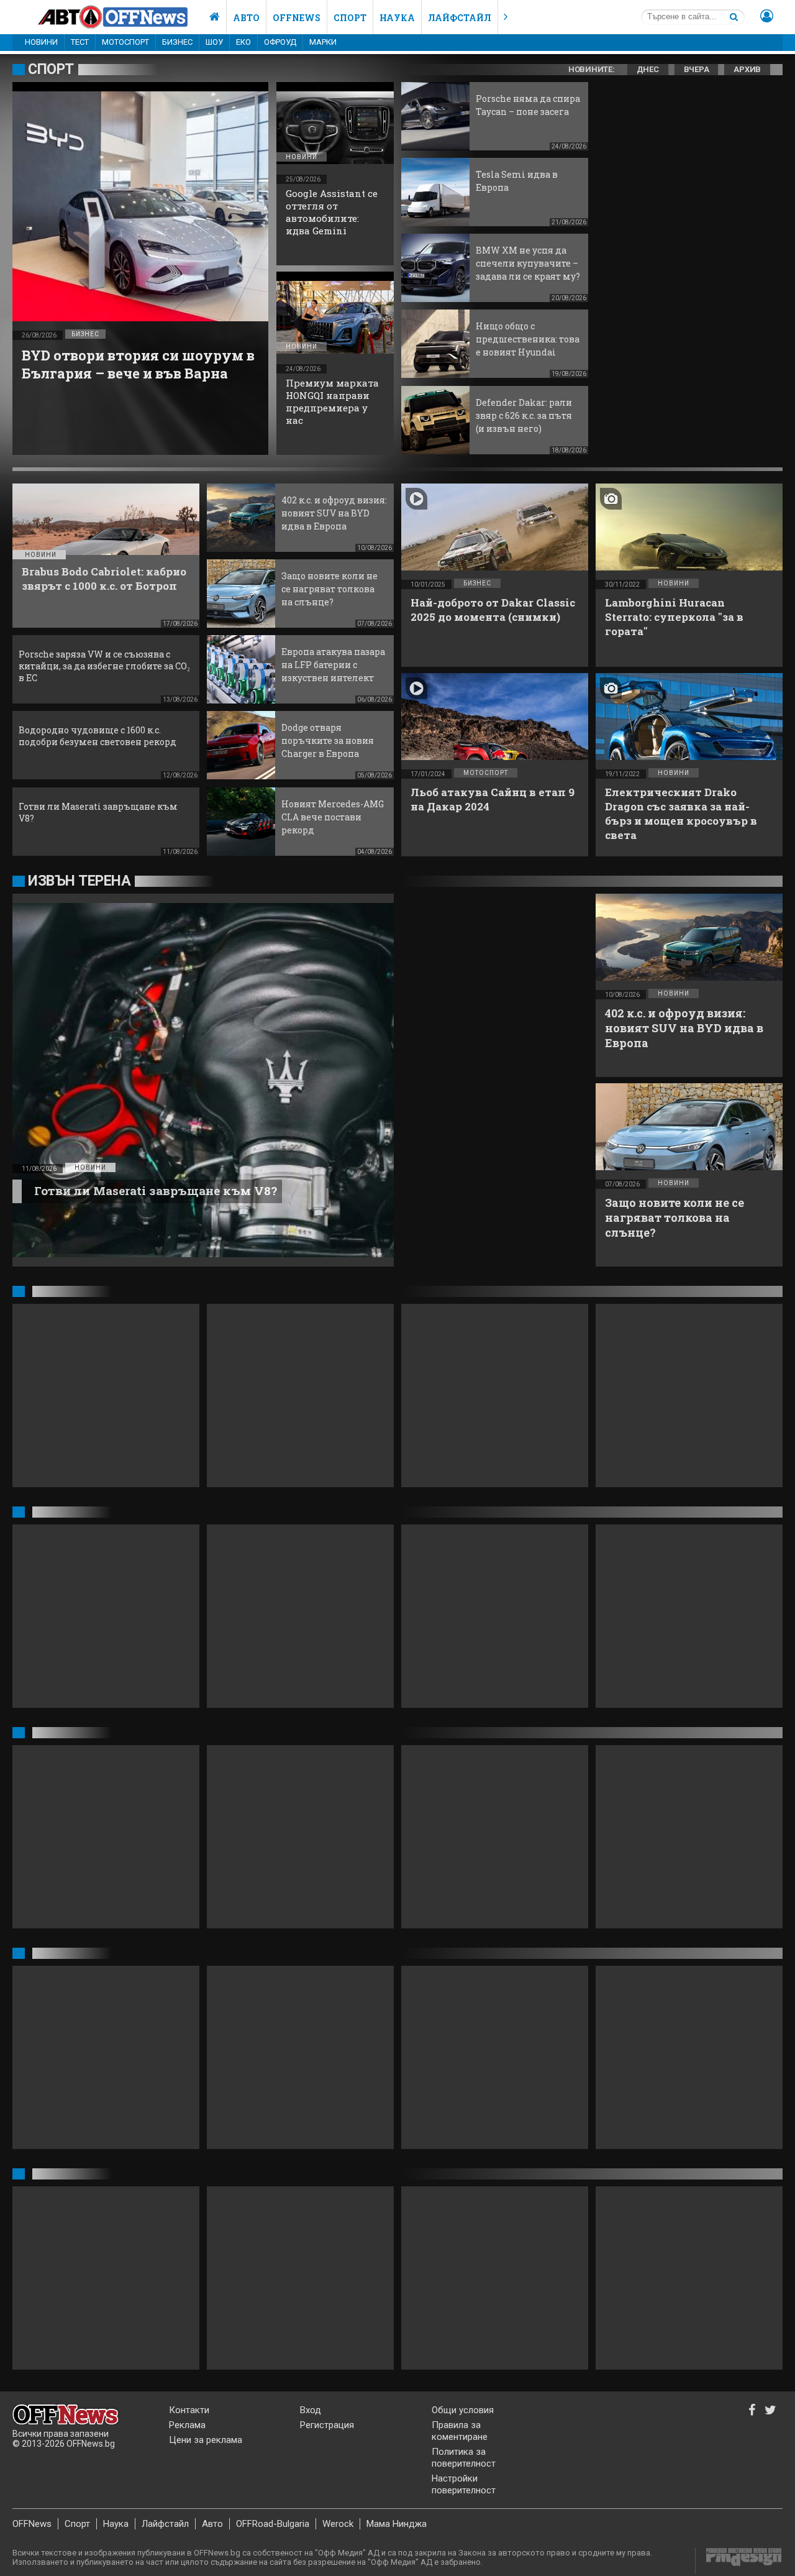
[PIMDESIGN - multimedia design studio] (739, 2561)
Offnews (297, 18)
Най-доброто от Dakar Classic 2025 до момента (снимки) (493, 610)
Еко (243, 42)
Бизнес (177, 42)
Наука (397, 18)
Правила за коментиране (460, 2431)
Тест (80, 42)
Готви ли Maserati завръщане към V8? (156, 1190)
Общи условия (463, 2410)
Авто (246, 18)
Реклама (187, 2425)
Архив (747, 69)
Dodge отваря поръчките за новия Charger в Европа (328, 740)
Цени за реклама (206, 2440)
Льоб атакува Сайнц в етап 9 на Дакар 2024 (493, 799)
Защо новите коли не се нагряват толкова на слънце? (329, 589)
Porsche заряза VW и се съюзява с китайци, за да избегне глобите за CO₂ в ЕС (104, 666)
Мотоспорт (125, 42)
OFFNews (32, 2524)
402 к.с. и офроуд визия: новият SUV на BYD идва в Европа (334, 513)
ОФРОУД (280, 42)
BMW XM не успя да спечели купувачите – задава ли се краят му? (528, 263)
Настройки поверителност (464, 2484)
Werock (338, 2524)
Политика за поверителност (464, 2458)
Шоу (214, 42)
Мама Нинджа (397, 2524)
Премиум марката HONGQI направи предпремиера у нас (332, 401)
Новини (41, 42)
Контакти (189, 2410)
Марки (323, 42)
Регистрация (327, 2425)
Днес (648, 69)
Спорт (350, 18)
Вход (311, 2410)
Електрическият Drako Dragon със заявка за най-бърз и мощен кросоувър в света (681, 814)
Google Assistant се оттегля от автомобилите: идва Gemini (332, 212)
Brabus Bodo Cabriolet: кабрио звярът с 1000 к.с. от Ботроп (104, 579)
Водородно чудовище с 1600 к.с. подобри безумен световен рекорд (98, 736)
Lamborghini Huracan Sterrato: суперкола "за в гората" (674, 617)
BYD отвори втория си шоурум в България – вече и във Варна (138, 364)
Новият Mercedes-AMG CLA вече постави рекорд (333, 817)
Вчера (697, 69)
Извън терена (79, 881)
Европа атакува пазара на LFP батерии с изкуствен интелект (333, 665)
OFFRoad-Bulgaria (273, 2524)
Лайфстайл (460, 18)
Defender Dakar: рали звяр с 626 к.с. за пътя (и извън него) (524, 415)
